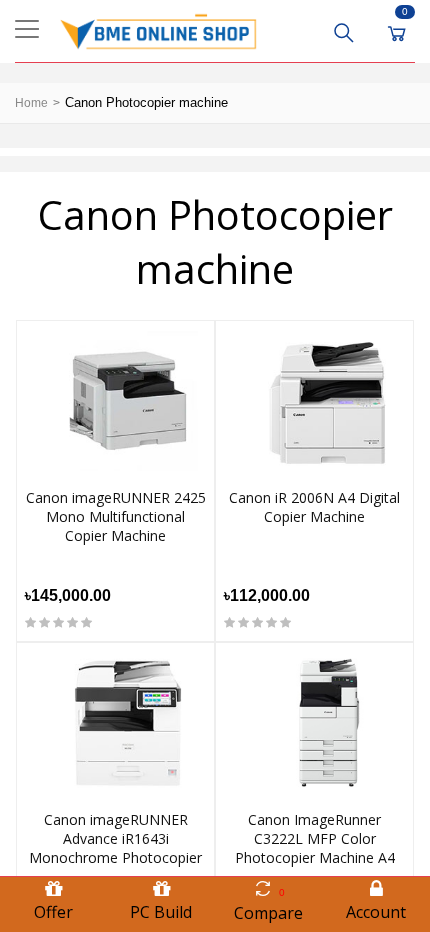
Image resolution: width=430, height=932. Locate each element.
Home (31, 103)
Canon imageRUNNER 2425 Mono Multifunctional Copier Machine (116, 516)
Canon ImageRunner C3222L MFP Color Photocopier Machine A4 (315, 838)
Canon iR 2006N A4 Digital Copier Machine (314, 507)
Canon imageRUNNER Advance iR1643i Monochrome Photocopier (115, 838)
